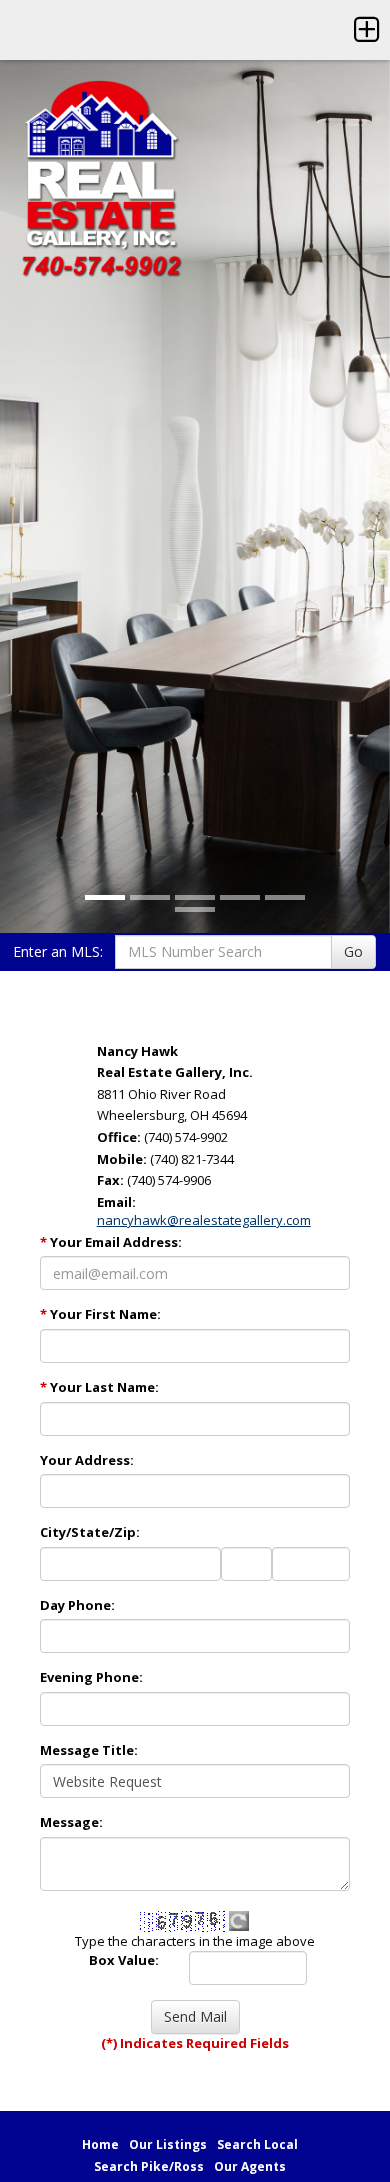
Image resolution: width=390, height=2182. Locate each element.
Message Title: (89, 1750)
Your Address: (87, 1460)
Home (100, 2144)
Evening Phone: (91, 1677)
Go (353, 951)
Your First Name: (100, 1314)
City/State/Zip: (90, 1532)
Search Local (257, 2144)
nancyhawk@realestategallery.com (204, 1220)
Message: (71, 1822)
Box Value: (124, 1960)
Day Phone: (77, 1605)
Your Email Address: (111, 1242)
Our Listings (168, 2144)
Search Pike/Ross (149, 2166)
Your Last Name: (99, 1387)
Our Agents (250, 2166)
